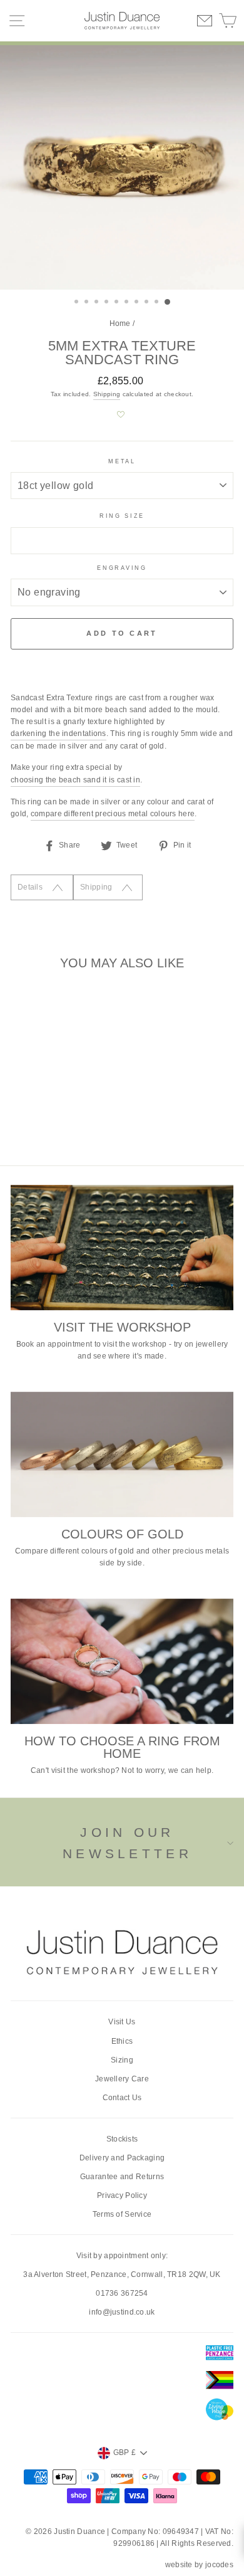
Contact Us (122, 2098)
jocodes (219, 2565)
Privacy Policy (122, 2195)
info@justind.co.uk (122, 2312)
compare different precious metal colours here (113, 814)
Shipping (107, 394)
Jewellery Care (122, 2079)
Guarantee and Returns (122, 2177)
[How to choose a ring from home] (122, 1661)
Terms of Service (122, 2214)
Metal (122, 461)
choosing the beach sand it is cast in (75, 780)
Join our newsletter (127, 1843)
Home (120, 323)
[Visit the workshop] (122, 1248)
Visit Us (122, 2022)
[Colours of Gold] (122, 1454)
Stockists (122, 2139)
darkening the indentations (58, 733)
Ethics (122, 2041)
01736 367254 (122, 2293)
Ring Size (122, 516)
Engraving (122, 568)
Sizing (122, 2060)
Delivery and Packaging (122, 2158)
